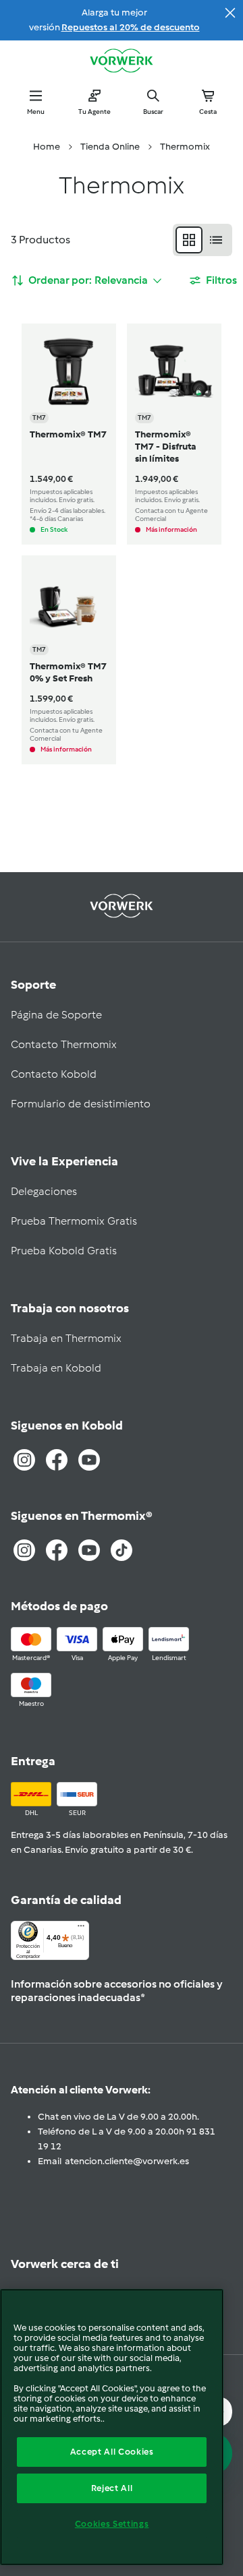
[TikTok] (122, 1550)
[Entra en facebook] (57, 1550)
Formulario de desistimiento (81, 1104)
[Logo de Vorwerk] (122, 62)
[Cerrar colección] (230, 13)
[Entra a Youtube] (89, 1460)
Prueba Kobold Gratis (64, 1251)
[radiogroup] (202, 240)
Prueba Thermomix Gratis (74, 1221)
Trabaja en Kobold (56, 1368)
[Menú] (81, 1929)
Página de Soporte (56, 1015)
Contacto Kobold (54, 1074)
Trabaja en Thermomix (66, 1338)
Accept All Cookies (112, 2452)
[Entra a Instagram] (24, 1460)
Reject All (112, 2488)
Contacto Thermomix (64, 1044)
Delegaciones (44, 1191)
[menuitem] (47, 147)
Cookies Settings (112, 2524)
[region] (112, 2427)
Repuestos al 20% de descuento (131, 27)
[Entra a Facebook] (57, 1460)
